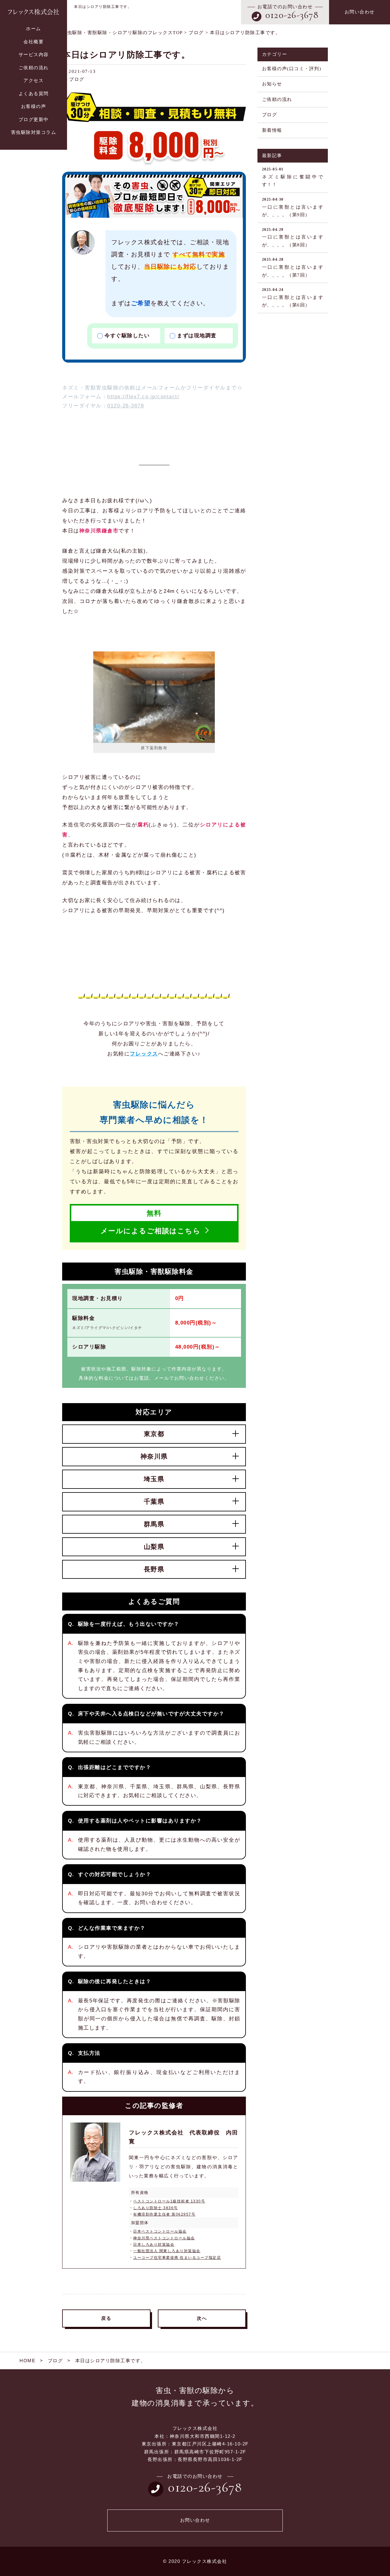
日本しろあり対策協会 (154, 2245)
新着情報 (272, 130)
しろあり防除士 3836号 (156, 2208)
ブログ (77, 79)
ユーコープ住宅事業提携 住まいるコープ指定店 (177, 2258)
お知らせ (272, 84)
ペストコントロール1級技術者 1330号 (169, 2201)
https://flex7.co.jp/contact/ (143, 396)
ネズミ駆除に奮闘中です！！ (293, 177)
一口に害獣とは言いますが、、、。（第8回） (293, 237)
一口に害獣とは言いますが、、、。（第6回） (293, 297)
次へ (202, 2318)
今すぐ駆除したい (127, 335)
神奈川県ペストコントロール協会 (164, 2238)
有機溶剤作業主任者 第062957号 (164, 2214)
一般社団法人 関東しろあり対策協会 (167, 2251)
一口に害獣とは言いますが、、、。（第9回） (293, 207)
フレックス (144, 1054)
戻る (106, 2318)
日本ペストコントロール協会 (160, 2231)
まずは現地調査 (197, 335)
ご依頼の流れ (277, 99)
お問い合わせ (360, 12)
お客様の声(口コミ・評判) (292, 69)
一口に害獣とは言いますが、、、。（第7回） (293, 267)
